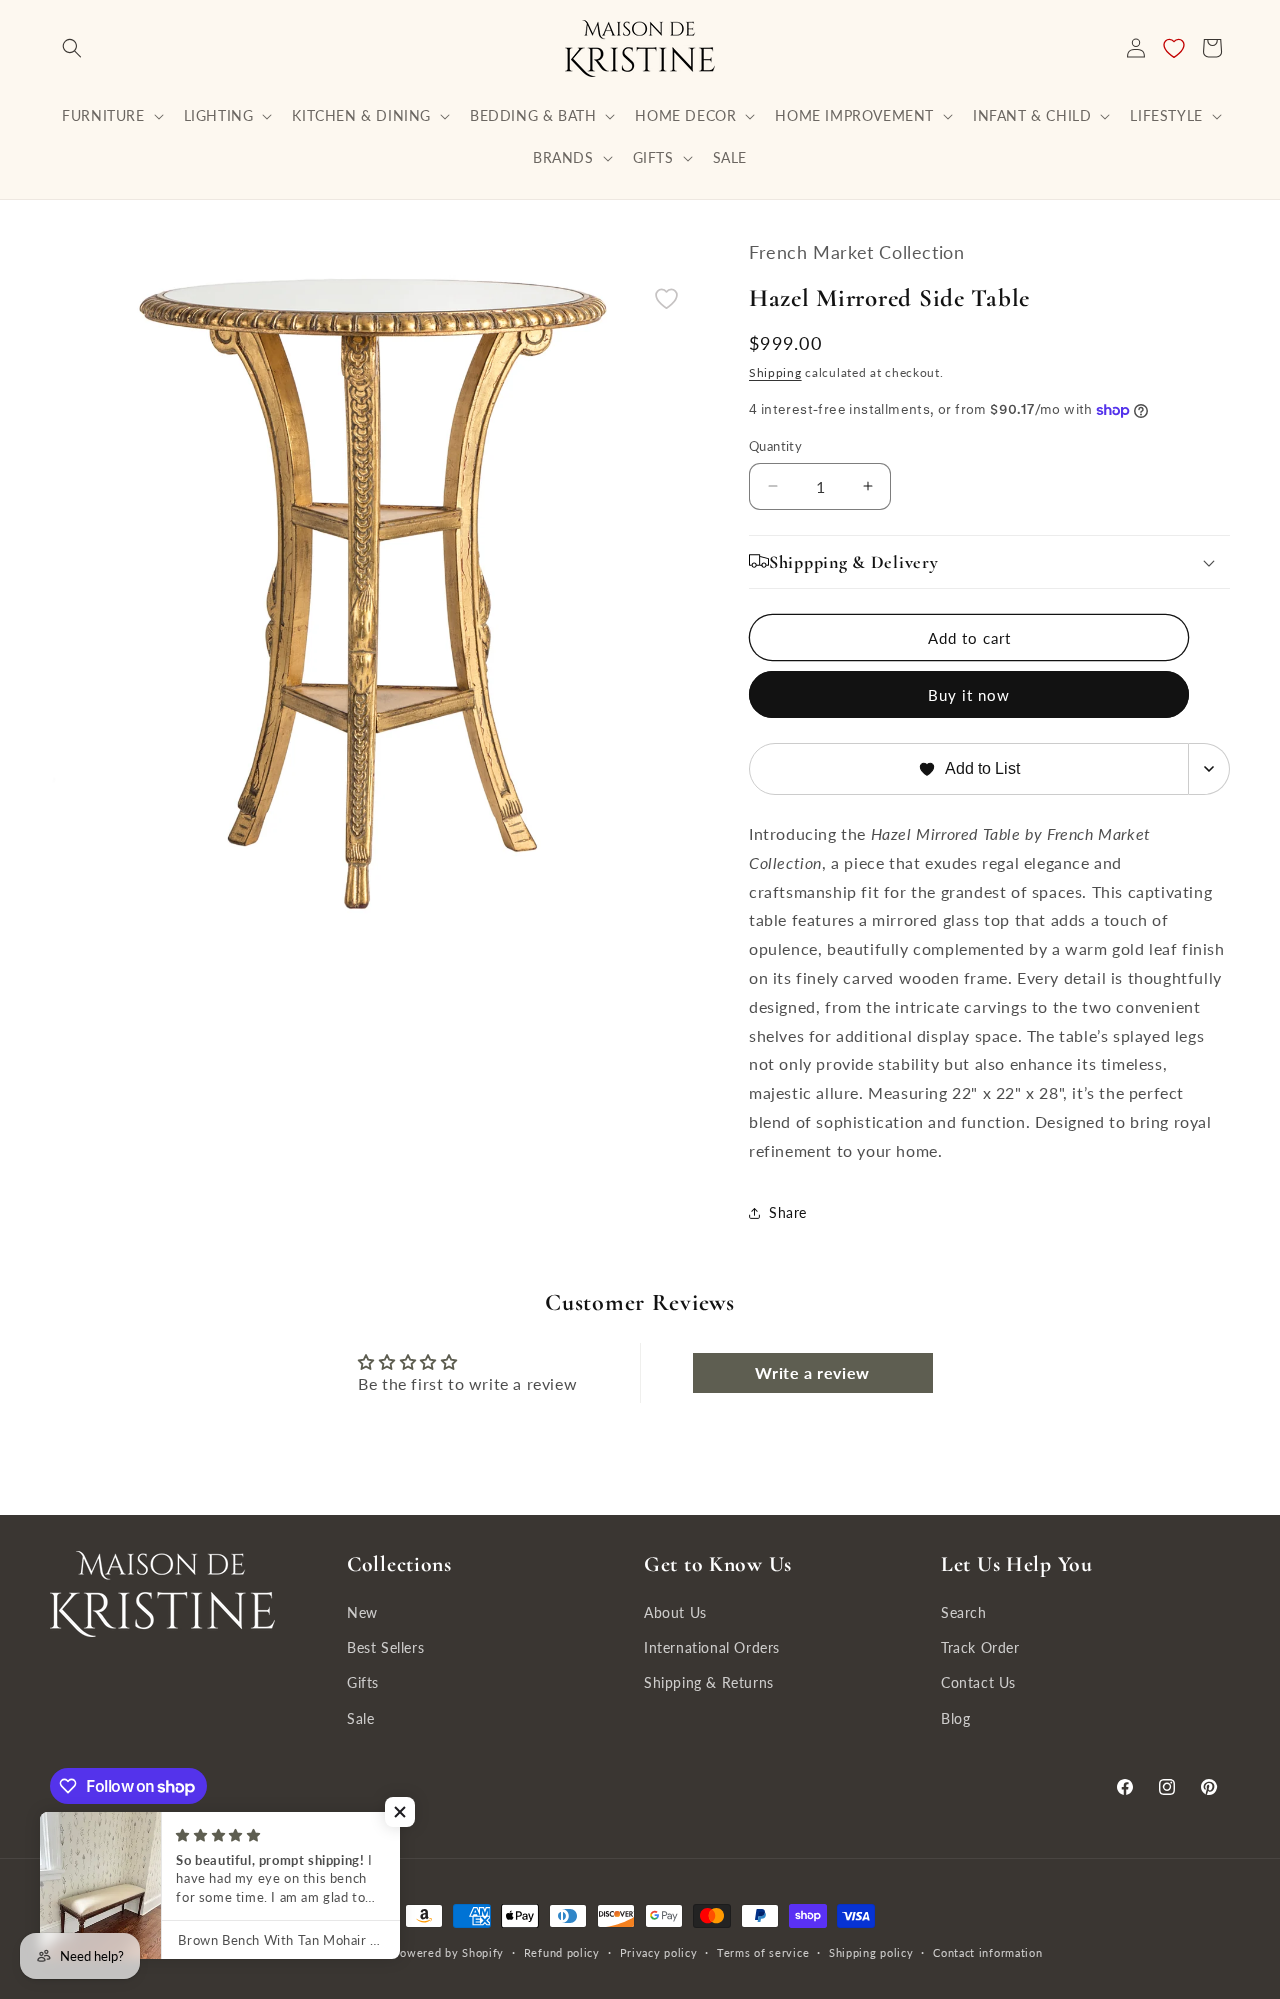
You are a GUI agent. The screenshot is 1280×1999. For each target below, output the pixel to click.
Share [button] (788, 1212)
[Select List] (1209, 769)
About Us (675, 1612)
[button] (72, 48)
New (362, 1612)
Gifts (363, 1683)
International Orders (712, 1647)
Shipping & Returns (709, 1683)
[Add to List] (666, 298)
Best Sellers (385, 1647)
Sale (360, 1718)
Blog (955, 1718)
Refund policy (562, 1952)
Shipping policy (871, 1952)
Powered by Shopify (448, 1952)
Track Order (980, 1647)
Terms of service (763, 1952)
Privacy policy (659, 1952)
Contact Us (978, 1683)
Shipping (775, 372)
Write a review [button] (812, 1372)
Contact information (987, 1952)
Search (964, 1612)
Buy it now (969, 695)
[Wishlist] (1174, 48)
